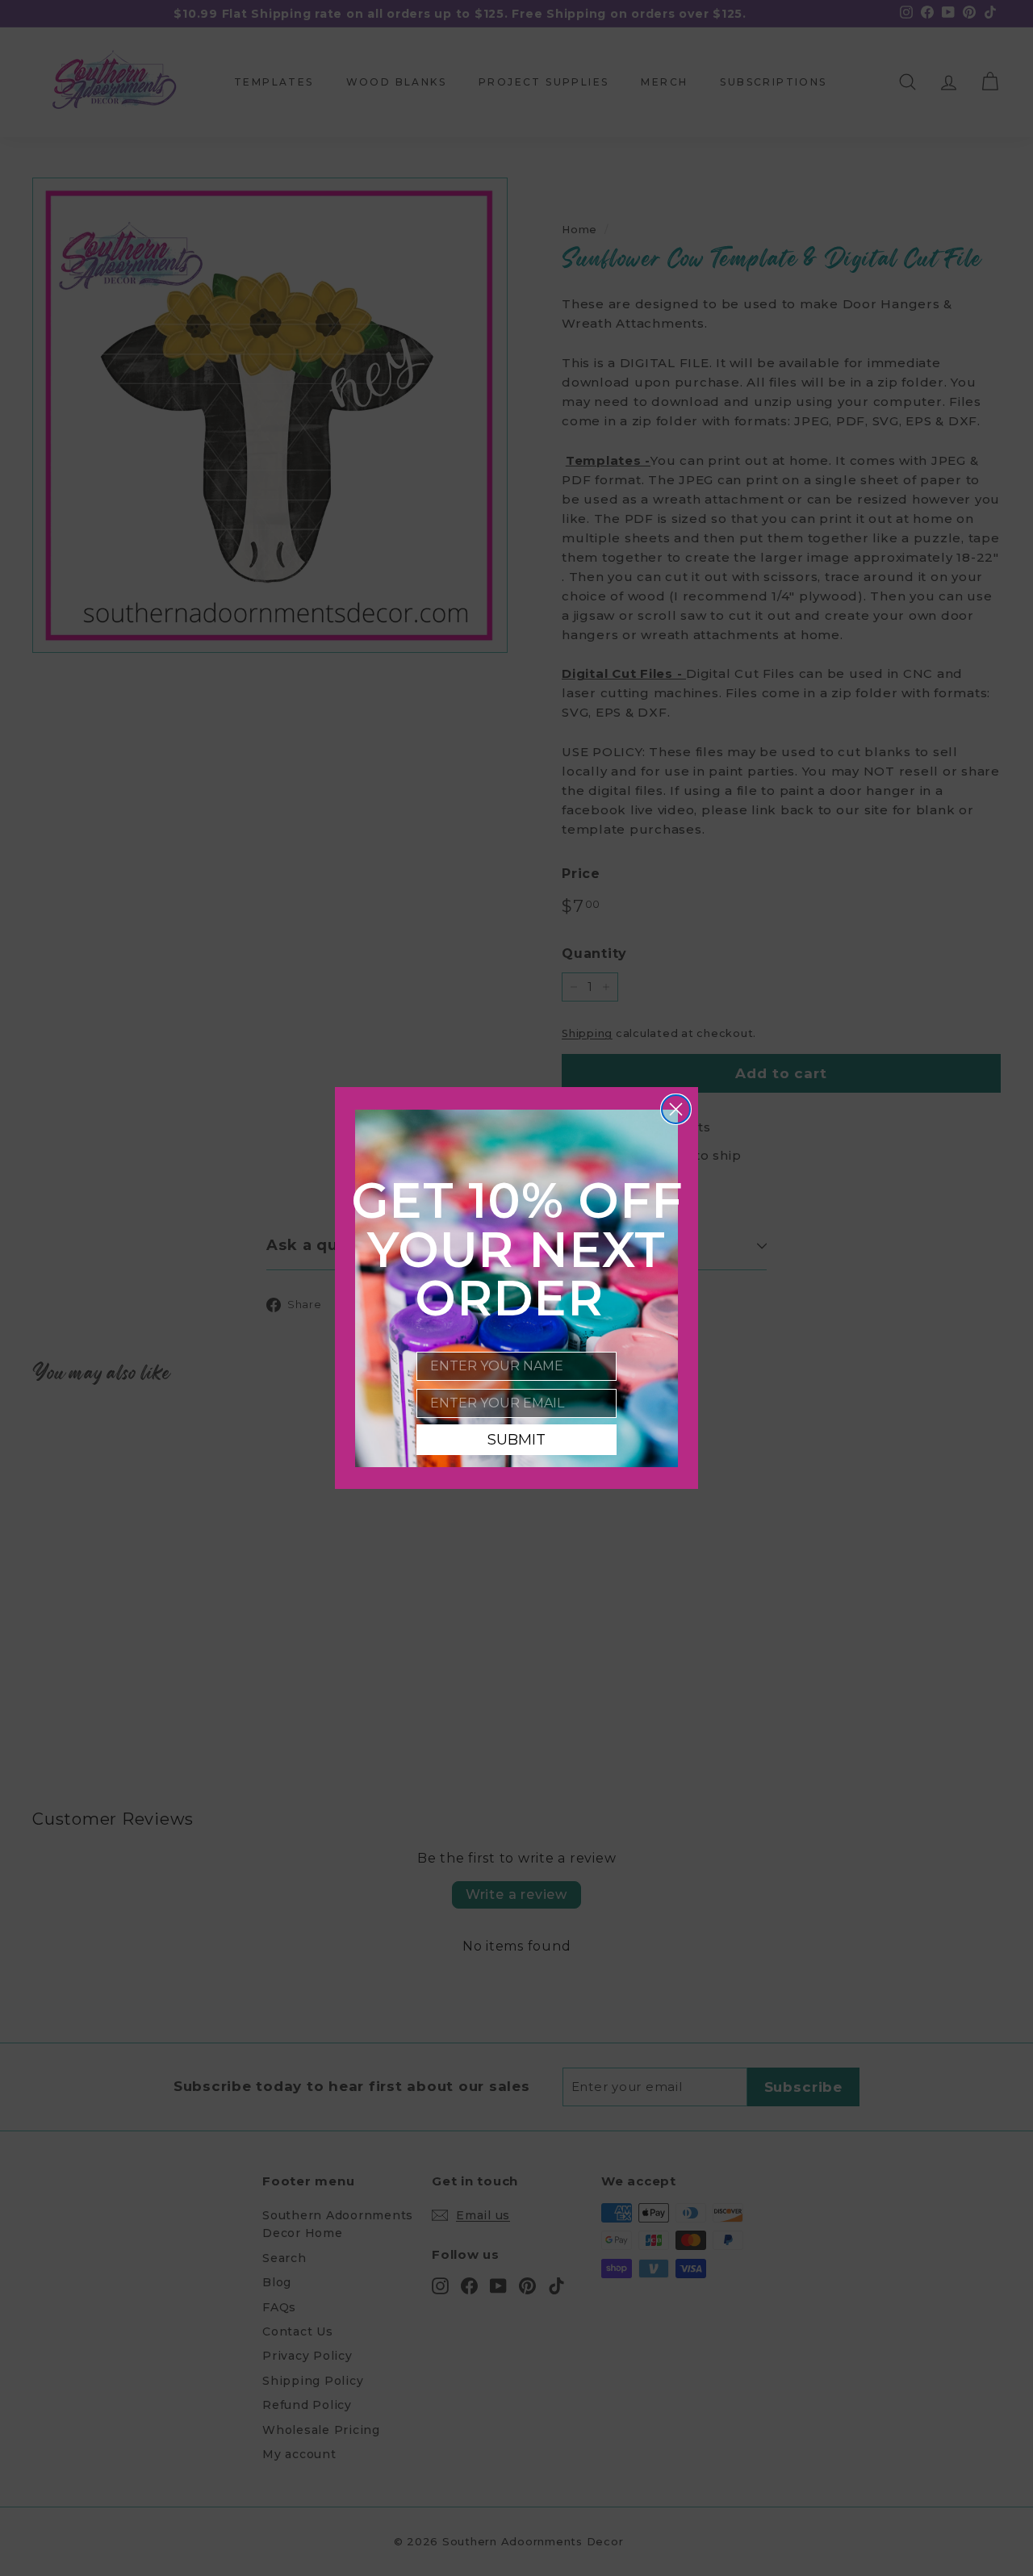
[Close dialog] (676, 1109)
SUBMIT (516, 1440)
